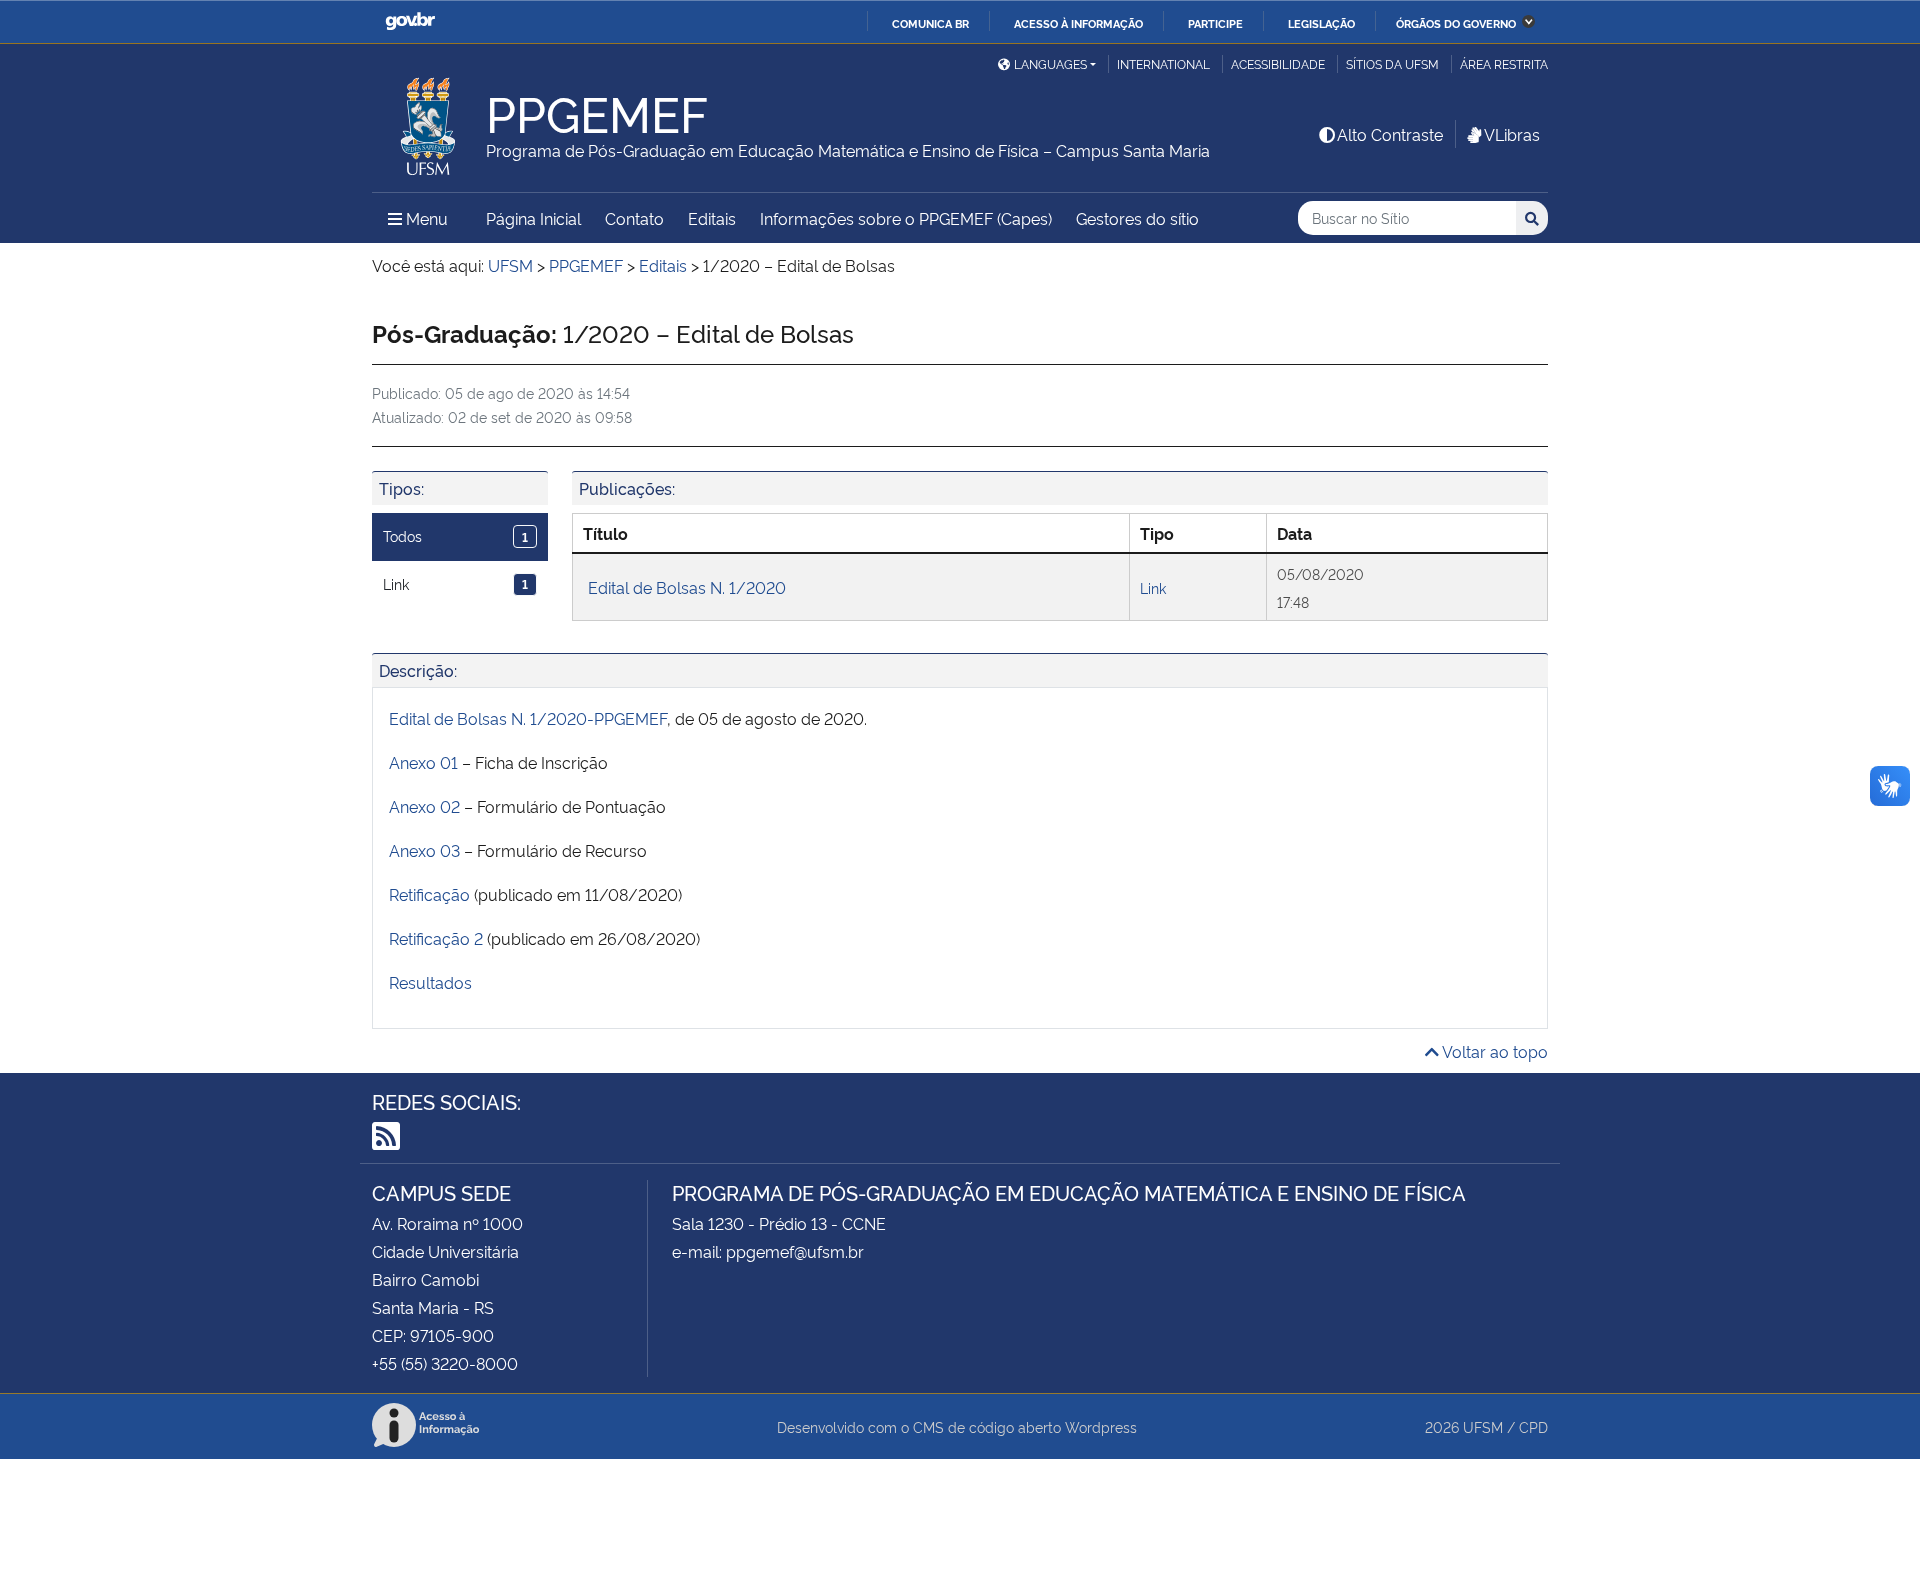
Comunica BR (930, 23)
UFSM (1483, 1426)
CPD (1533, 1426)
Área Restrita (1504, 63)
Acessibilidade (1278, 63)
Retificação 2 (436, 938)
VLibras (1512, 134)
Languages (1050, 63)
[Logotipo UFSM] (429, 121)
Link (455, 583)
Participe (1215, 23)
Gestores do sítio (1137, 218)
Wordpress (1101, 1426)
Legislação (1321, 23)
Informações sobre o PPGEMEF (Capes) (906, 218)
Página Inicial (533, 218)
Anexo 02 (424, 806)
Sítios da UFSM (1392, 63)
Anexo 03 (424, 850)
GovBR (410, 21)
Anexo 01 (423, 762)
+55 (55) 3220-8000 (445, 1363)
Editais (712, 218)
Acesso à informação (1078, 23)
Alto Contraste (1390, 134)
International (1163, 63)
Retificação (429, 894)
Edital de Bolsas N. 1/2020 (687, 587)
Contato (634, 218)
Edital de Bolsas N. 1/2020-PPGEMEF (528, 718)
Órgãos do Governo (1456, 23)
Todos (455, 535)
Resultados (430, 982)
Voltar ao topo (1493, 1051)
